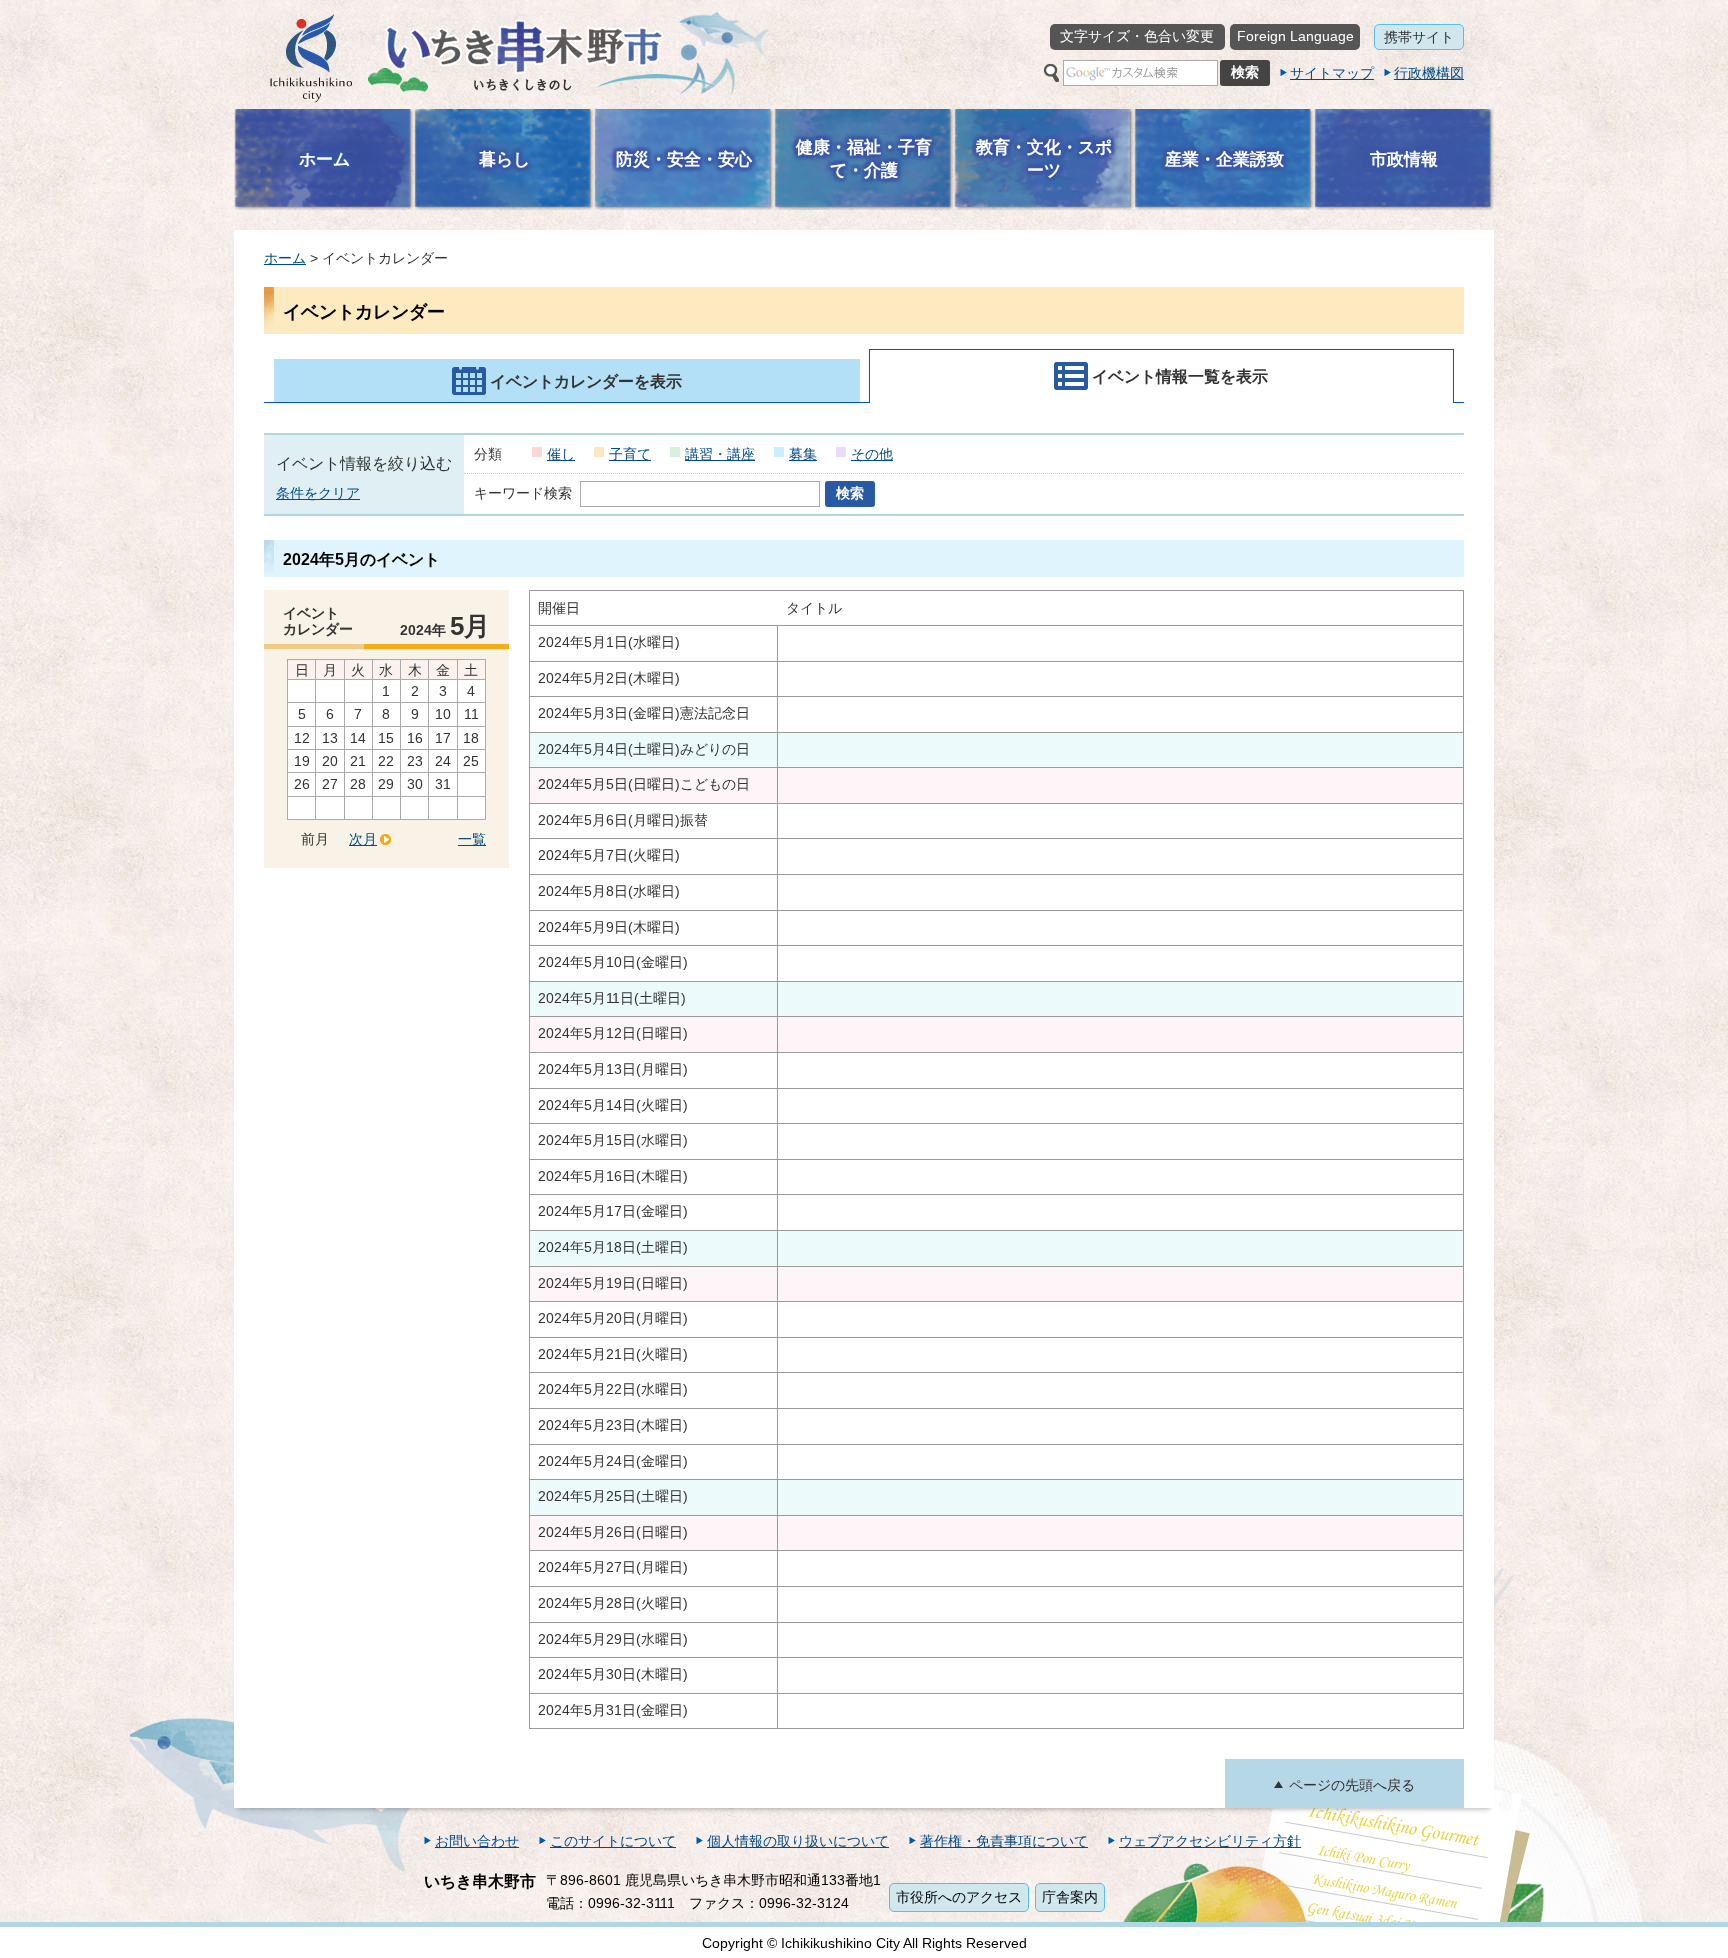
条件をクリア (318, 493)
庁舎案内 (1070, 1897)
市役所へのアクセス (959, 1897)
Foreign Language (1295, 36)
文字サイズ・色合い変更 (1137, 36)
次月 (363, 839)
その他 (872, 454)
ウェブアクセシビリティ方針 (1210, 1841)
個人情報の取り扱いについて (798, 1841)
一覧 (472, 839)
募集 (803, 454)
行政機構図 (1429, 73)
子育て (630, 454)
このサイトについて (613, 1841)
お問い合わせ (477, 1841)
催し (561, 454)
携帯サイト (1419, 37)
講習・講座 (720, 454)
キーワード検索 (523, 493)
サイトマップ (1332, 73)
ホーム (285, 258)
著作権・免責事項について (1004, 1841)
